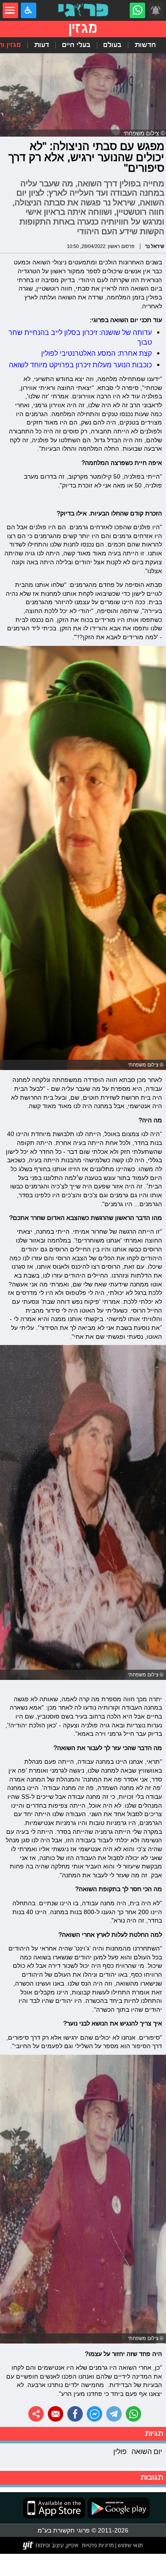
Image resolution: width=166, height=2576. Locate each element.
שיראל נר (155, 246)
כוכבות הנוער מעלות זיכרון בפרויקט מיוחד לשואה (80, 365)
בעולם (112, 45)
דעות (42, 45)
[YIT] (51, 2545)
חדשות (145, 45)
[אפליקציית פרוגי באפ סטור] (54, 2508)
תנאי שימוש (130, 2545)
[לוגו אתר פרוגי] (83, 10)
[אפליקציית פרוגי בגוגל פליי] (117, 2508)
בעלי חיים (76, 45)
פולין (120, 2451)
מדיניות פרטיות (98, 2545)
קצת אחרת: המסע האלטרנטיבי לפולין (97, 353)
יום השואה (147, 2451)
